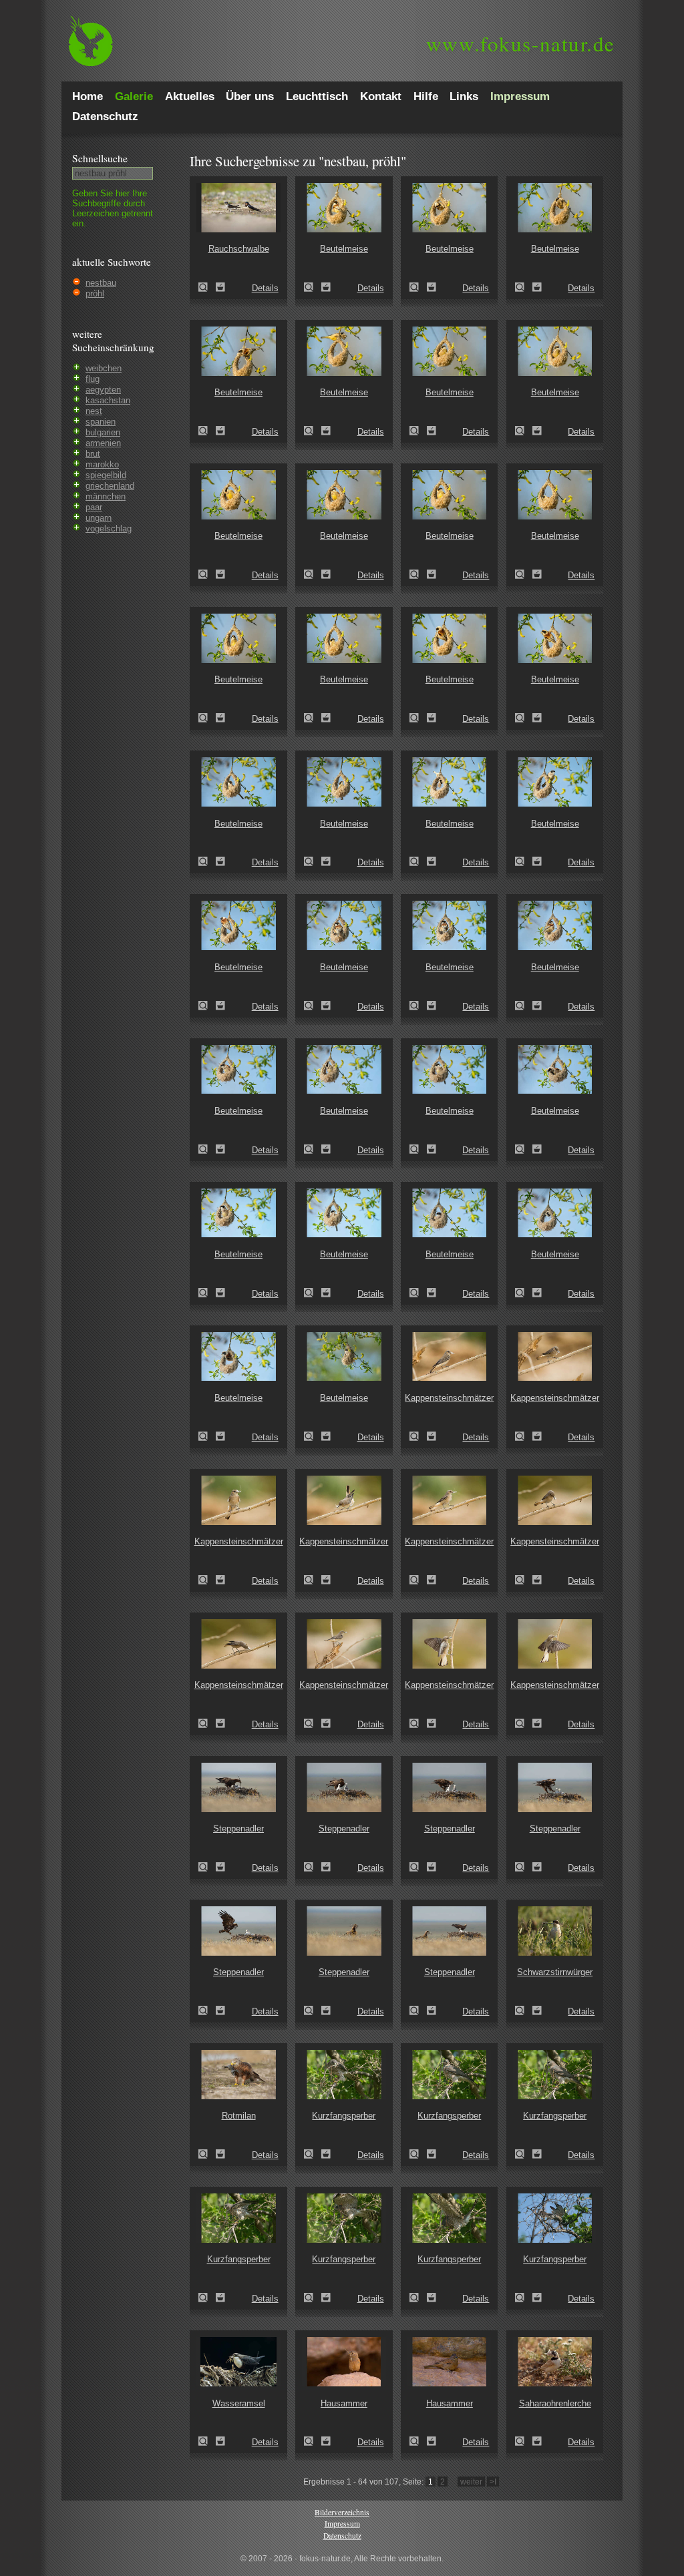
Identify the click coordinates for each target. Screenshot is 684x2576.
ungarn (99, 518)
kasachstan (108, 400)
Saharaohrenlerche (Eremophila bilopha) (524, 2441)
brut (93, 454)
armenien (103, 443)
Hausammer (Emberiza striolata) (313, 2441)
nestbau (101, 283)
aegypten (103, 390)
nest (94, 411)
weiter (471, 2482)
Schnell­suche (100, 158)
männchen (106, 496)
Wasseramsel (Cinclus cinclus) (207, 2441)
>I (493, 2482)
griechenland (110, 486)
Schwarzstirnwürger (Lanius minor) (524, 2010)
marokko (102, 464)
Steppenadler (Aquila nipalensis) (207, 1867)
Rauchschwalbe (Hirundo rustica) (207, 287)
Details (265, 288)
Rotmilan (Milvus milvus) (207, 2154)
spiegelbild (106, 475)
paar (94, 507)
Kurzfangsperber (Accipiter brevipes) (313, 2154)
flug (93, 379)
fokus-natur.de (521, 43)
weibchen (104, 368)
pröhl (95, 293)
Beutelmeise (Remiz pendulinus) (313, 287)
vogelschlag (109, 528)
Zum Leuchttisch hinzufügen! (220, 287)
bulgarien (103, 432)
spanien (101, 422)
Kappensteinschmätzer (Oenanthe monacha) (418, 1436)
